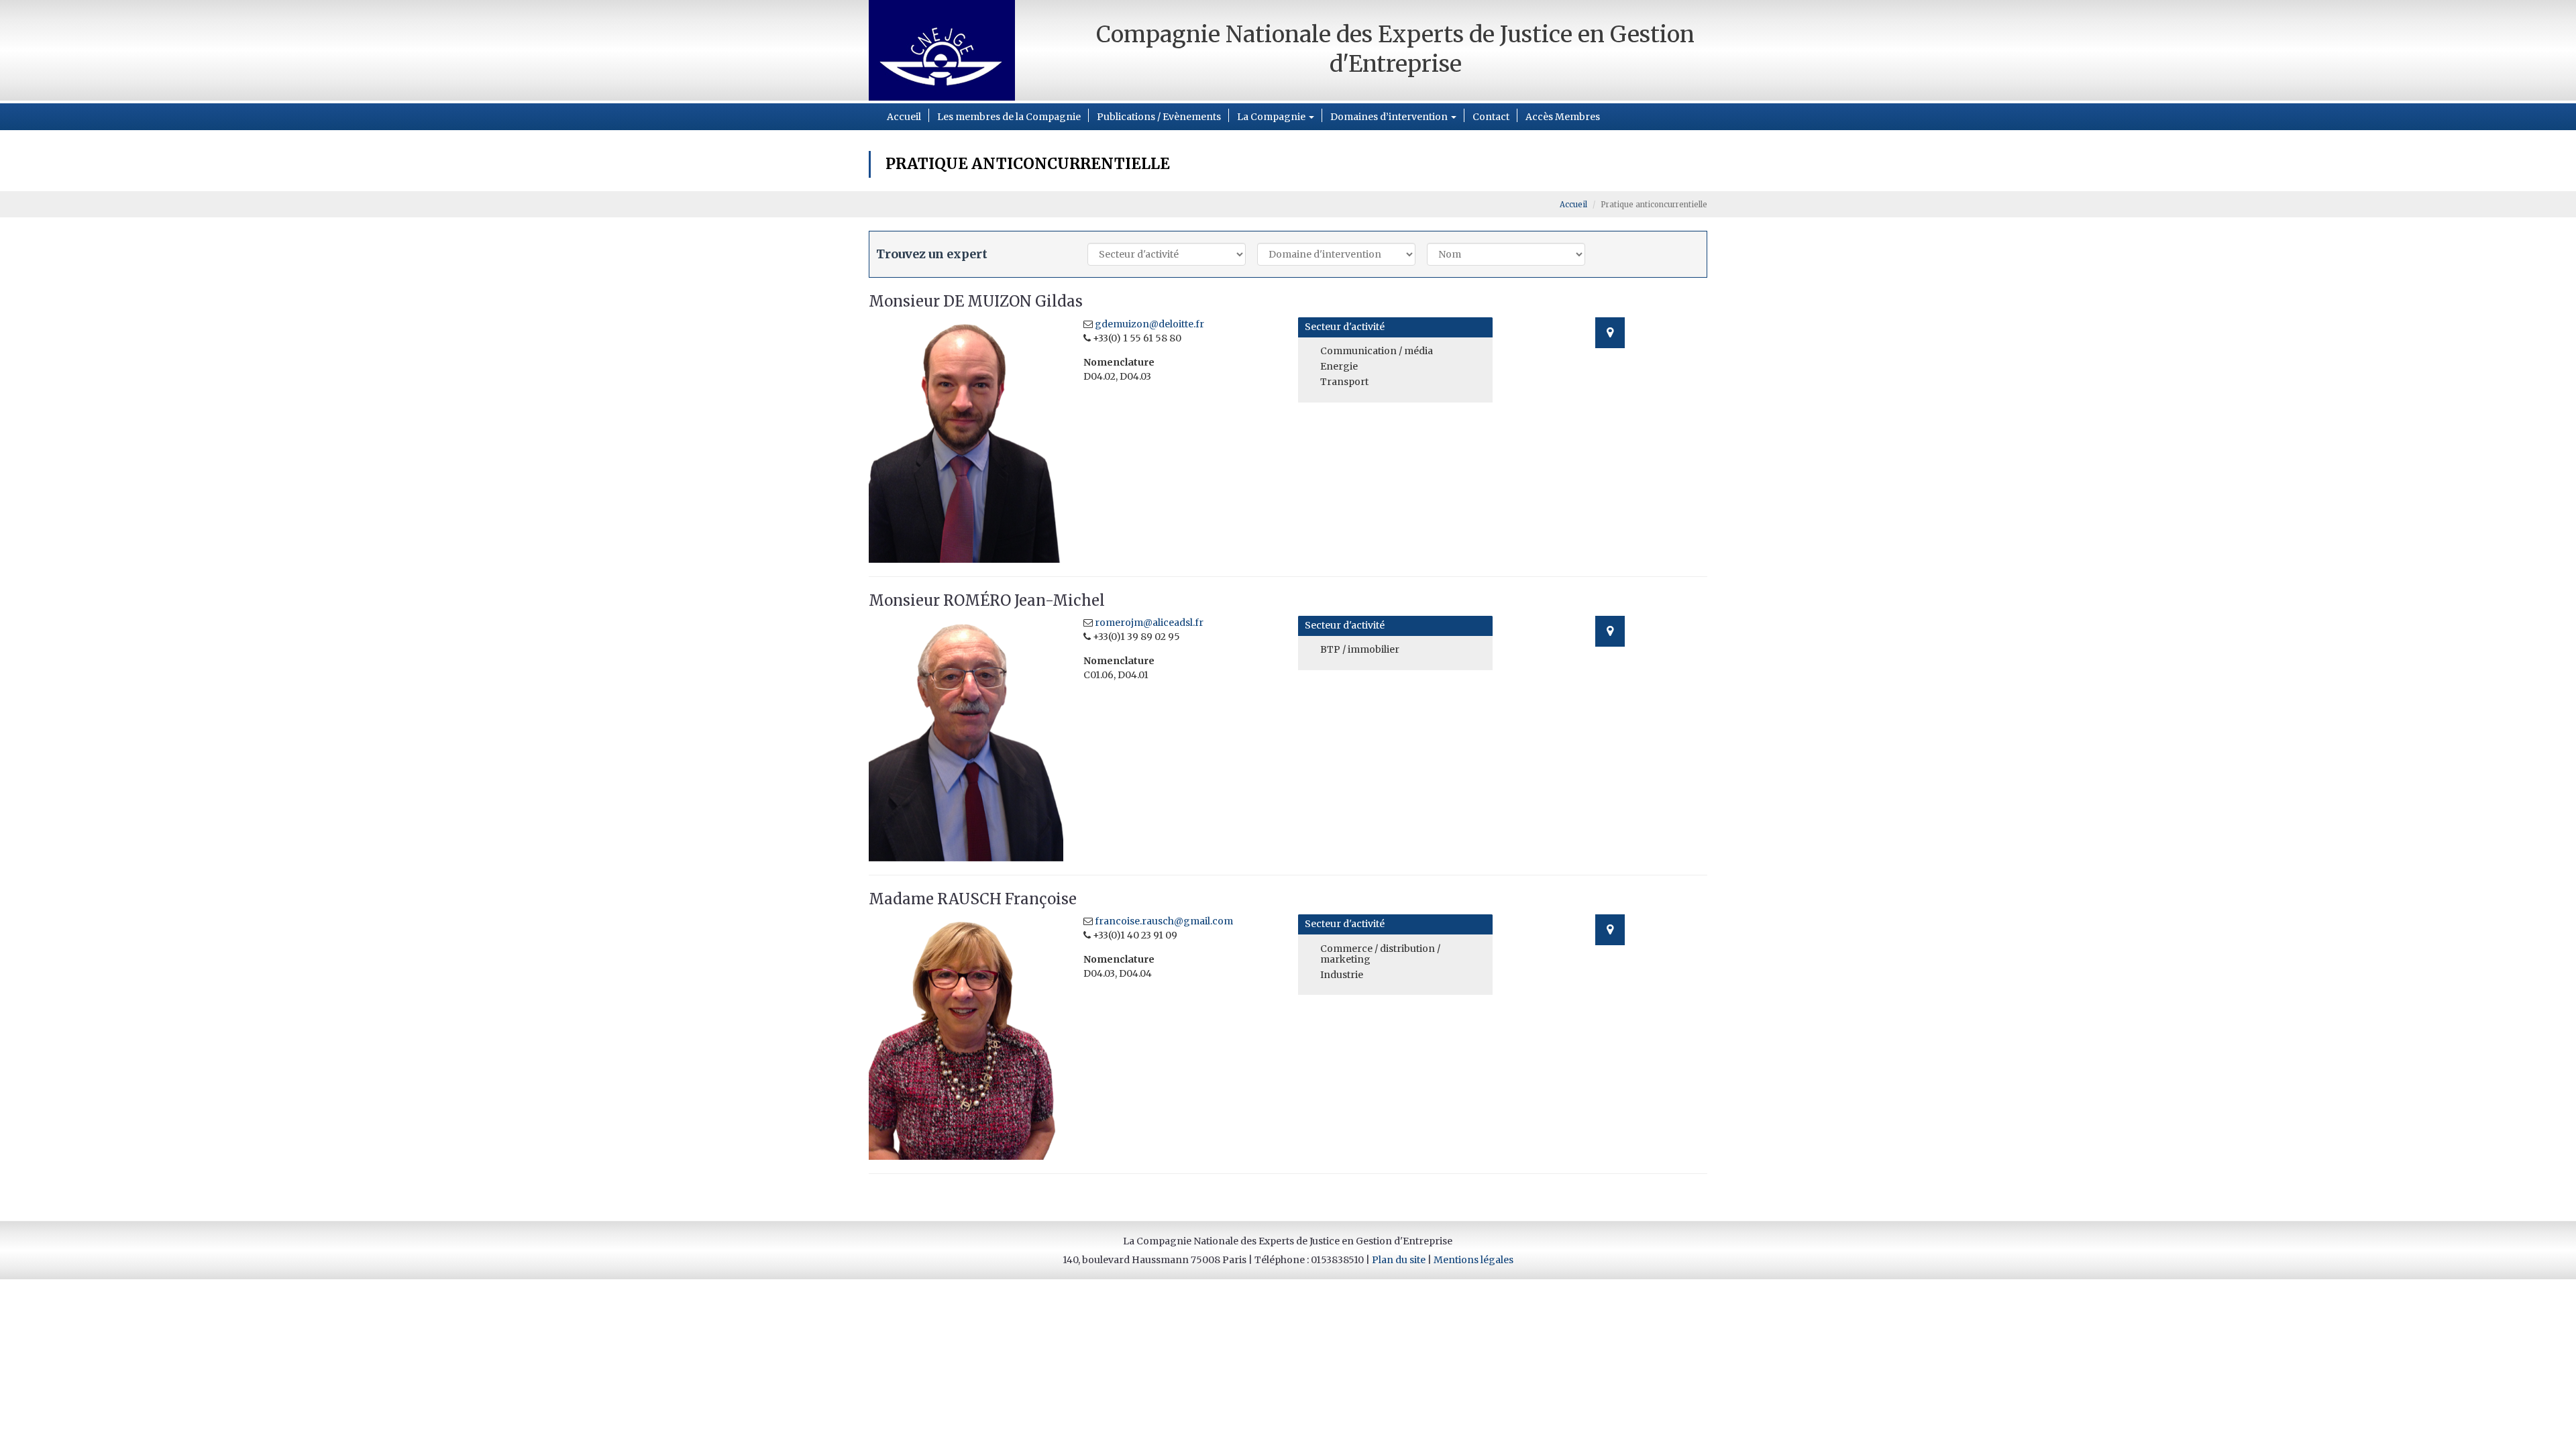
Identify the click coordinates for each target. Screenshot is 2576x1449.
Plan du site (1399, 1260)
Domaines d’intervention (1390, 117)
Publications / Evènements (1159, 117)
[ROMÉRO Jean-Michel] (966, 738)
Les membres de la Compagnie (1009, 117)
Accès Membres (1563, 117)
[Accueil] (966, 50)
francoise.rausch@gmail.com (1164, 921)
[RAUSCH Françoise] (966, 1037)
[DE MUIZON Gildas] (966, 440)
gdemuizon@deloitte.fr (1149, 324)
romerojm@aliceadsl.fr (1149, 623)
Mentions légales (1473, 1260)
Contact (1491, 117)
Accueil (904, 117)
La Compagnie (1272, 117)
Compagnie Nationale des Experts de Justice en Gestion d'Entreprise (1395, 49)
